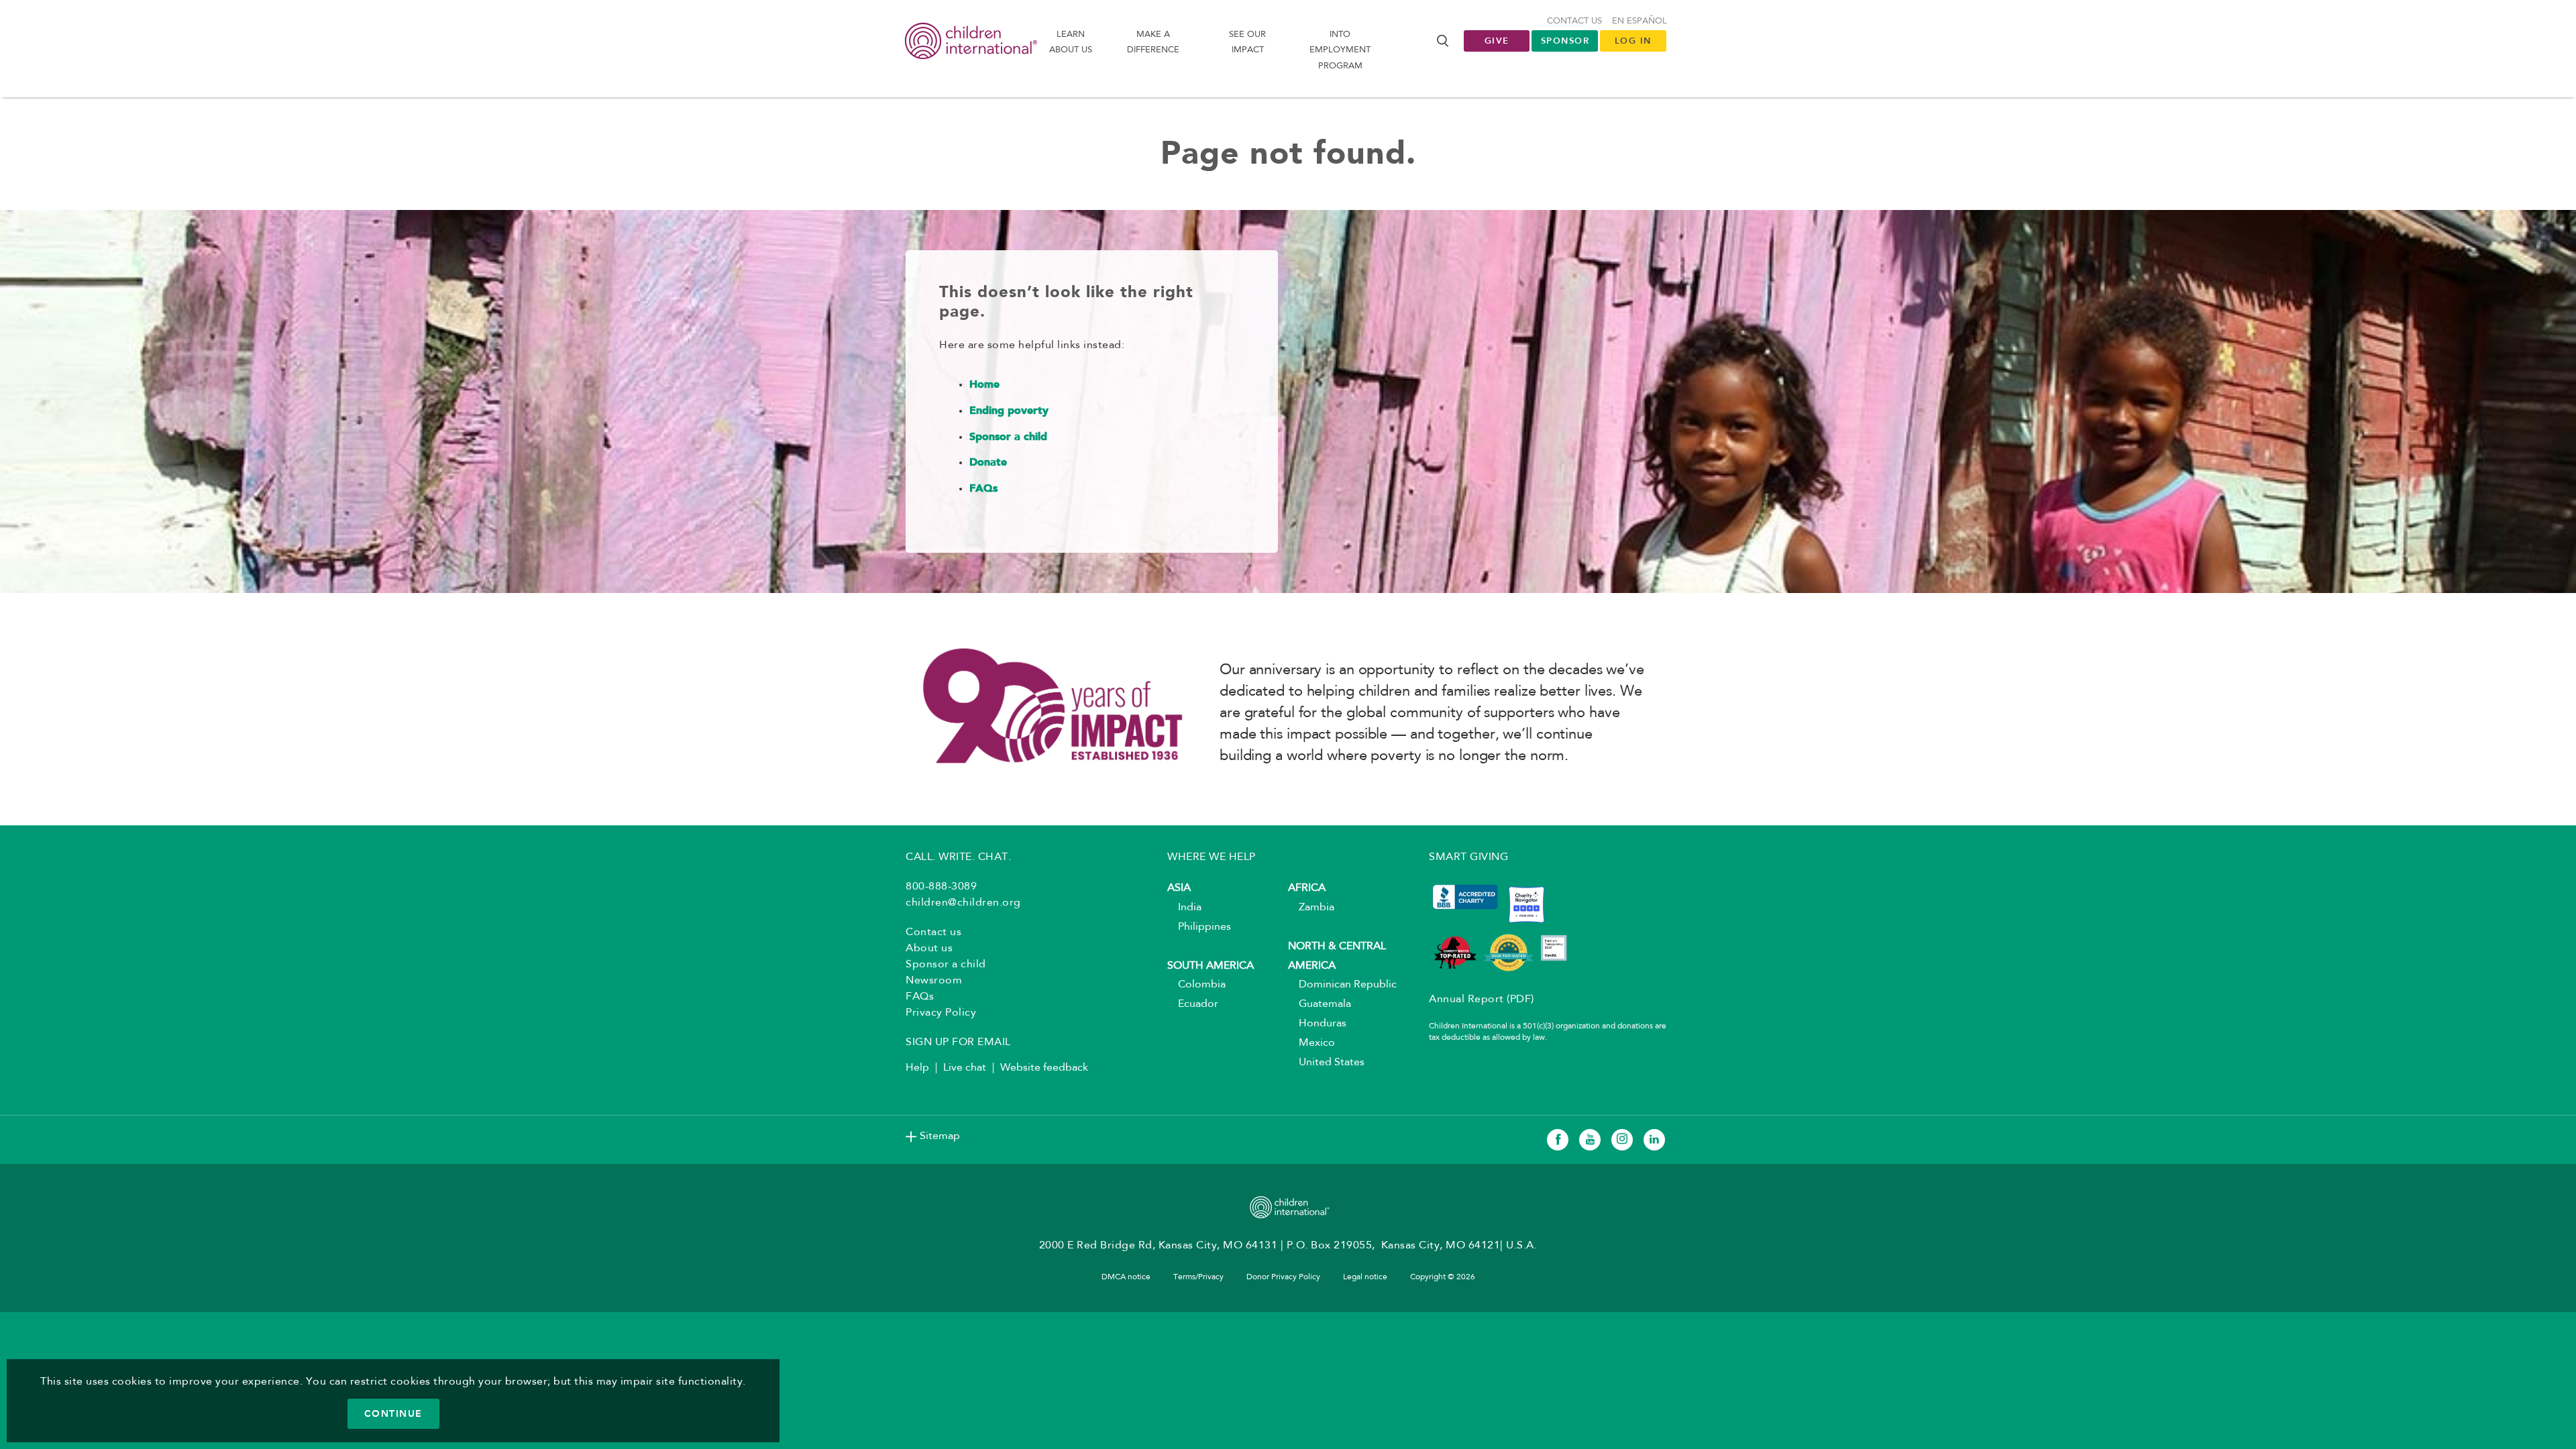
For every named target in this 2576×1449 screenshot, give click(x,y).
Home (984, 385)
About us (929, 949)
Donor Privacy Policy (1283, 1277)
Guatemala (1320, 1004)
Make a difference (1153, 42)
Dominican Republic (1342, 985)
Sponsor (1565, 41)
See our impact (1247, 42)
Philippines (1199, 927)
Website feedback (1044, 1068)
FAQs (983, 489)
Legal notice (1365, 1277)
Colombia (1196, 985)
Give (1497, 41)
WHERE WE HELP (1212, 857)
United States (1326, 1063)
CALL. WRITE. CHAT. (958, 857)
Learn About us (1071, 42)
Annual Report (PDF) (1482, 1000)
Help (917, 1068)
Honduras (1317, 1024)
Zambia (1311, 908)
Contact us (1574, 21)
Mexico (1311, 1043)
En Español (1640, 21)
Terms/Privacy (1198, 1277)
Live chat (965, 1068)
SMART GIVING (1468, 857)
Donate (988, 463)
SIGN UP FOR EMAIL (958, 1042)
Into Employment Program (1340, 50)
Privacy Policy (941, 1013)
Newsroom (934, 981)
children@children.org (963, 903)
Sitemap (940, 1136)
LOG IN (1633, 41)
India (1184, 908)
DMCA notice (1126, 1277)
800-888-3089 (941, 887)
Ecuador (1193, 1004)
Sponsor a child (1008, 437)
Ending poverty (1009, 411)
